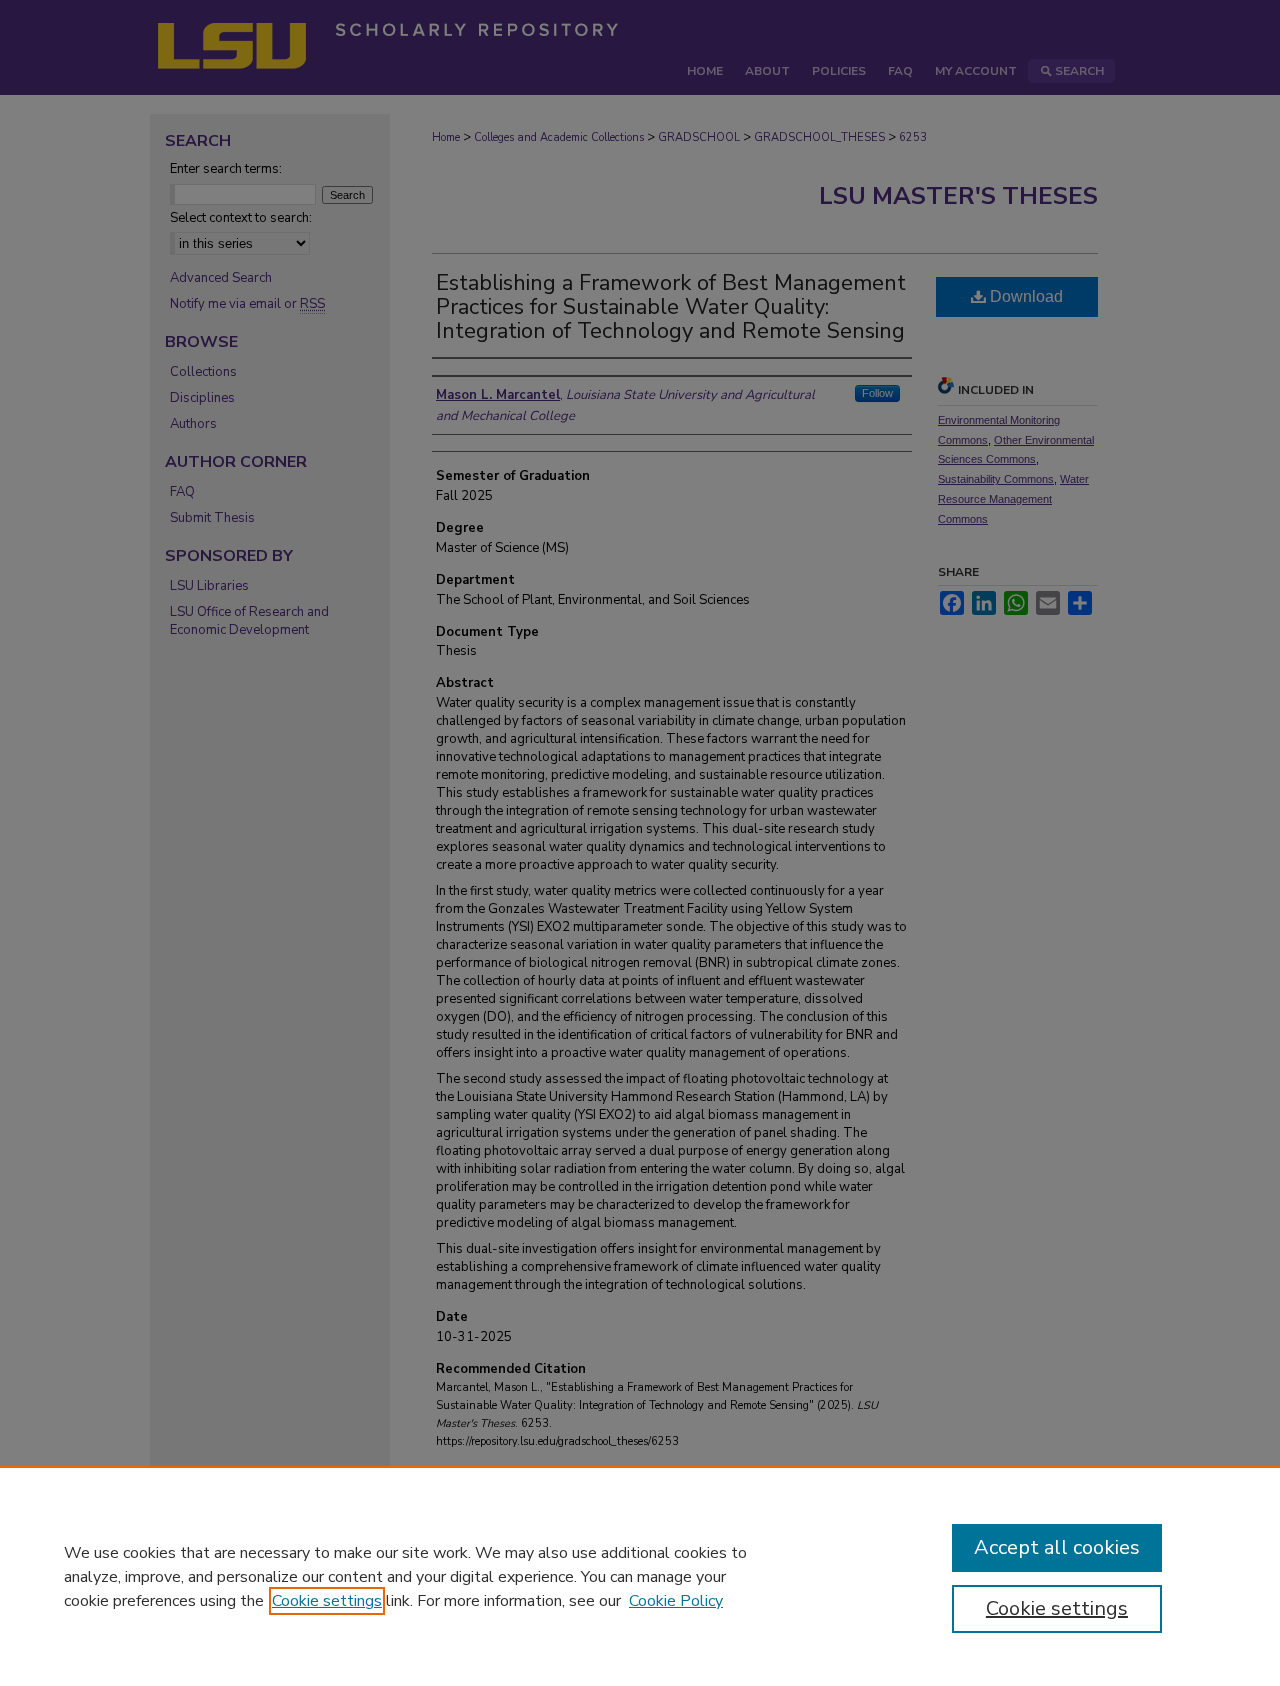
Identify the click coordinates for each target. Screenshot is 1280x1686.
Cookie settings (327, 1601)
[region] (640, 1576)
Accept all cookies (1057, 1547)
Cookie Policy (676, 1601)
